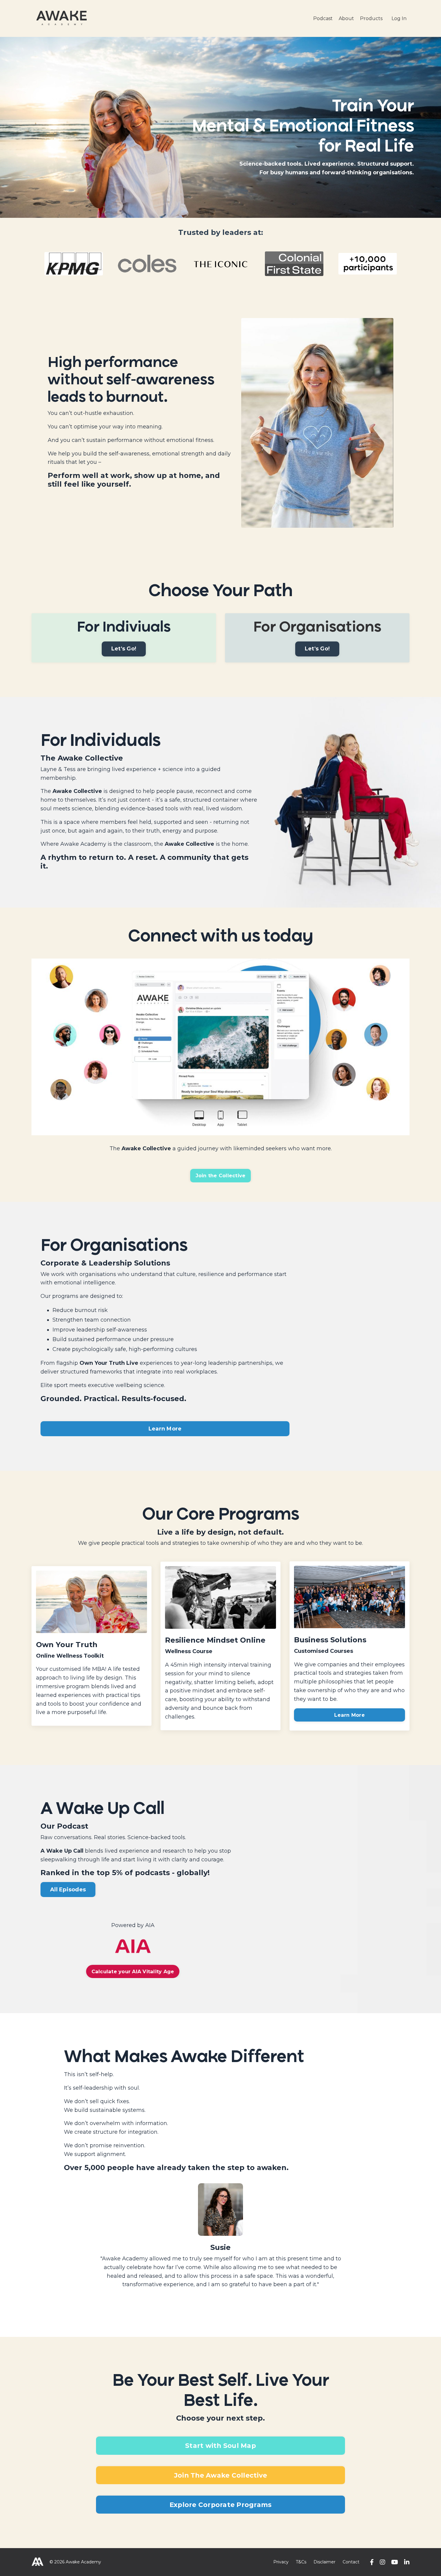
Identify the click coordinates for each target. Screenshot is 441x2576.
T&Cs (301, 2562)
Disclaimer (324, 2562)
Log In (399, 18)
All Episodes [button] (68, 1890)
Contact (351, 2562)
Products (371, 18)
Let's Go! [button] (124, 649)
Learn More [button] (165, 1429)
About (346, 18)
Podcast (323, 18)
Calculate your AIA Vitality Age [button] (133, 1971)
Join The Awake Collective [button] (220, 2475)
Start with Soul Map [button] (220, 2445)
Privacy (281, 2562)
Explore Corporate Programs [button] (221, 2505)
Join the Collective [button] (221, 1175)
